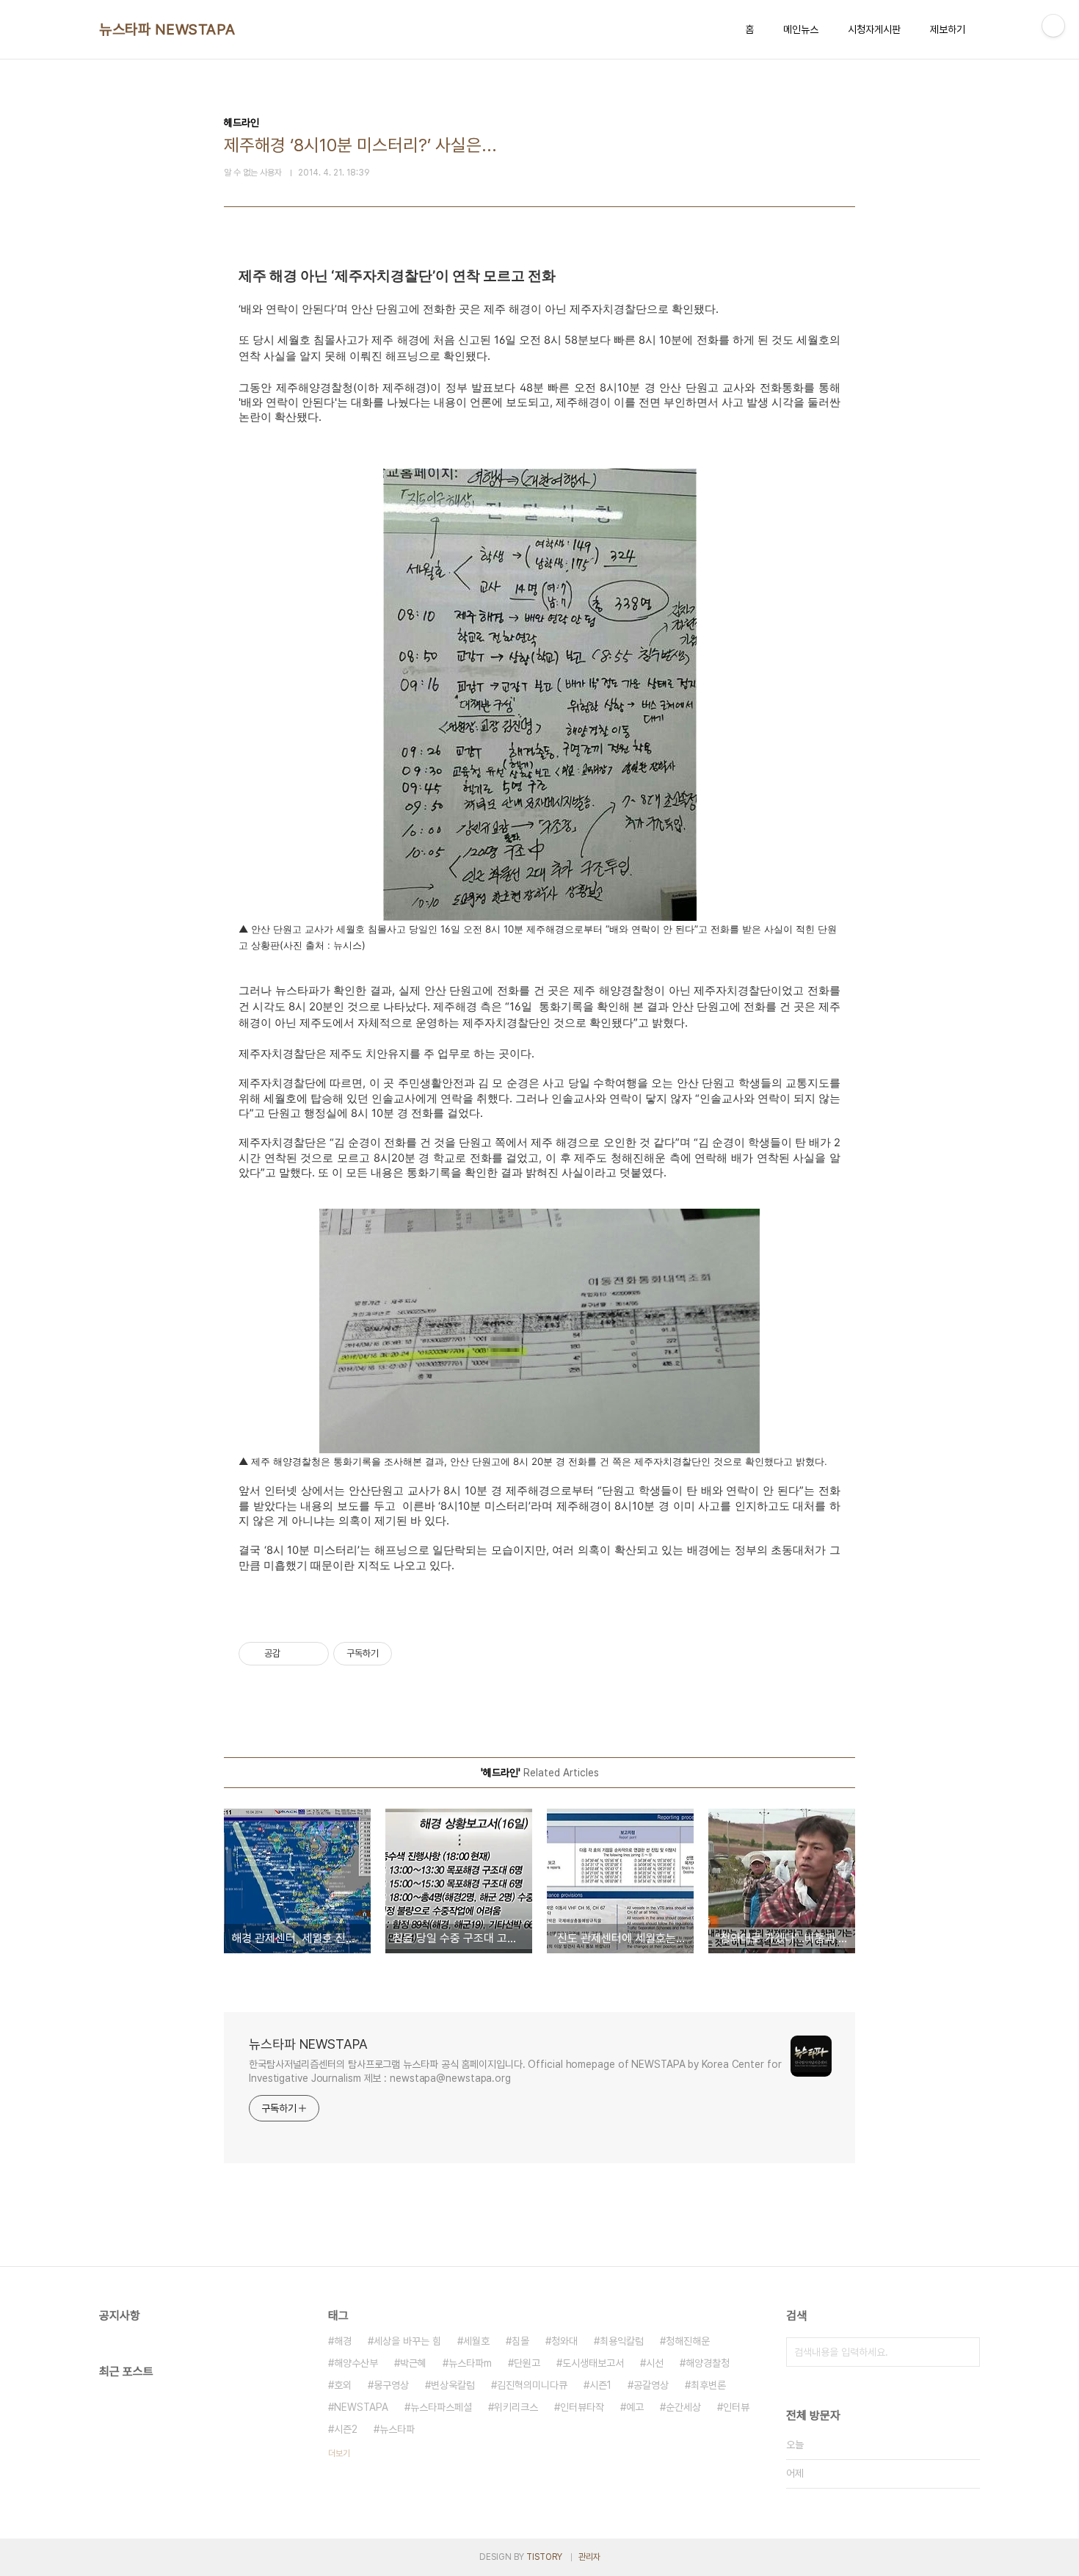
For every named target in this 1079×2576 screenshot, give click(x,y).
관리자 (589, 2557)
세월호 (476, 2341)
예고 (635, 2407)
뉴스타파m (470, 2363)
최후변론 (708, 2385)
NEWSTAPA (361, 2407)
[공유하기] (294, 1654)
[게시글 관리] (312, 1654)
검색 (965, 2352)
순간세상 (683, 2407)
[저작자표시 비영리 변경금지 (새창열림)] (412, 1654)
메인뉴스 (801, 29)
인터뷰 (736, 2407)
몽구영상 (391, 2385)
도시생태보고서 (593, 2363)
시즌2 (346, 2429)
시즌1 (600, 2385)
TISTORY (544, 2557)
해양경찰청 (708, 2363)
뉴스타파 (397, 2429)
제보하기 (948, 29)
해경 (343, 2341)
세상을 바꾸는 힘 (407, 2341)
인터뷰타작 (582, 2407)
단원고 (527, 2363)
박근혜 (413, 2363)
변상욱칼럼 (453, 2385)
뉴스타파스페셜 (441, 2407)
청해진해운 (688, 2341)
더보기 (339, 2453)
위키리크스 (516, 2407)
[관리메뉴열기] (1053, 26)
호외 (343, 2385)
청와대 (564, 2341)
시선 (655, 2363)
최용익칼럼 (622, 2341)
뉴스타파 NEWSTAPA (167, 29)
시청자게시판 (874, 29)
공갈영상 (651, 2385)
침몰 (520, 2341)
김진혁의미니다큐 (532, 2385)
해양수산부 (356, 2363)
